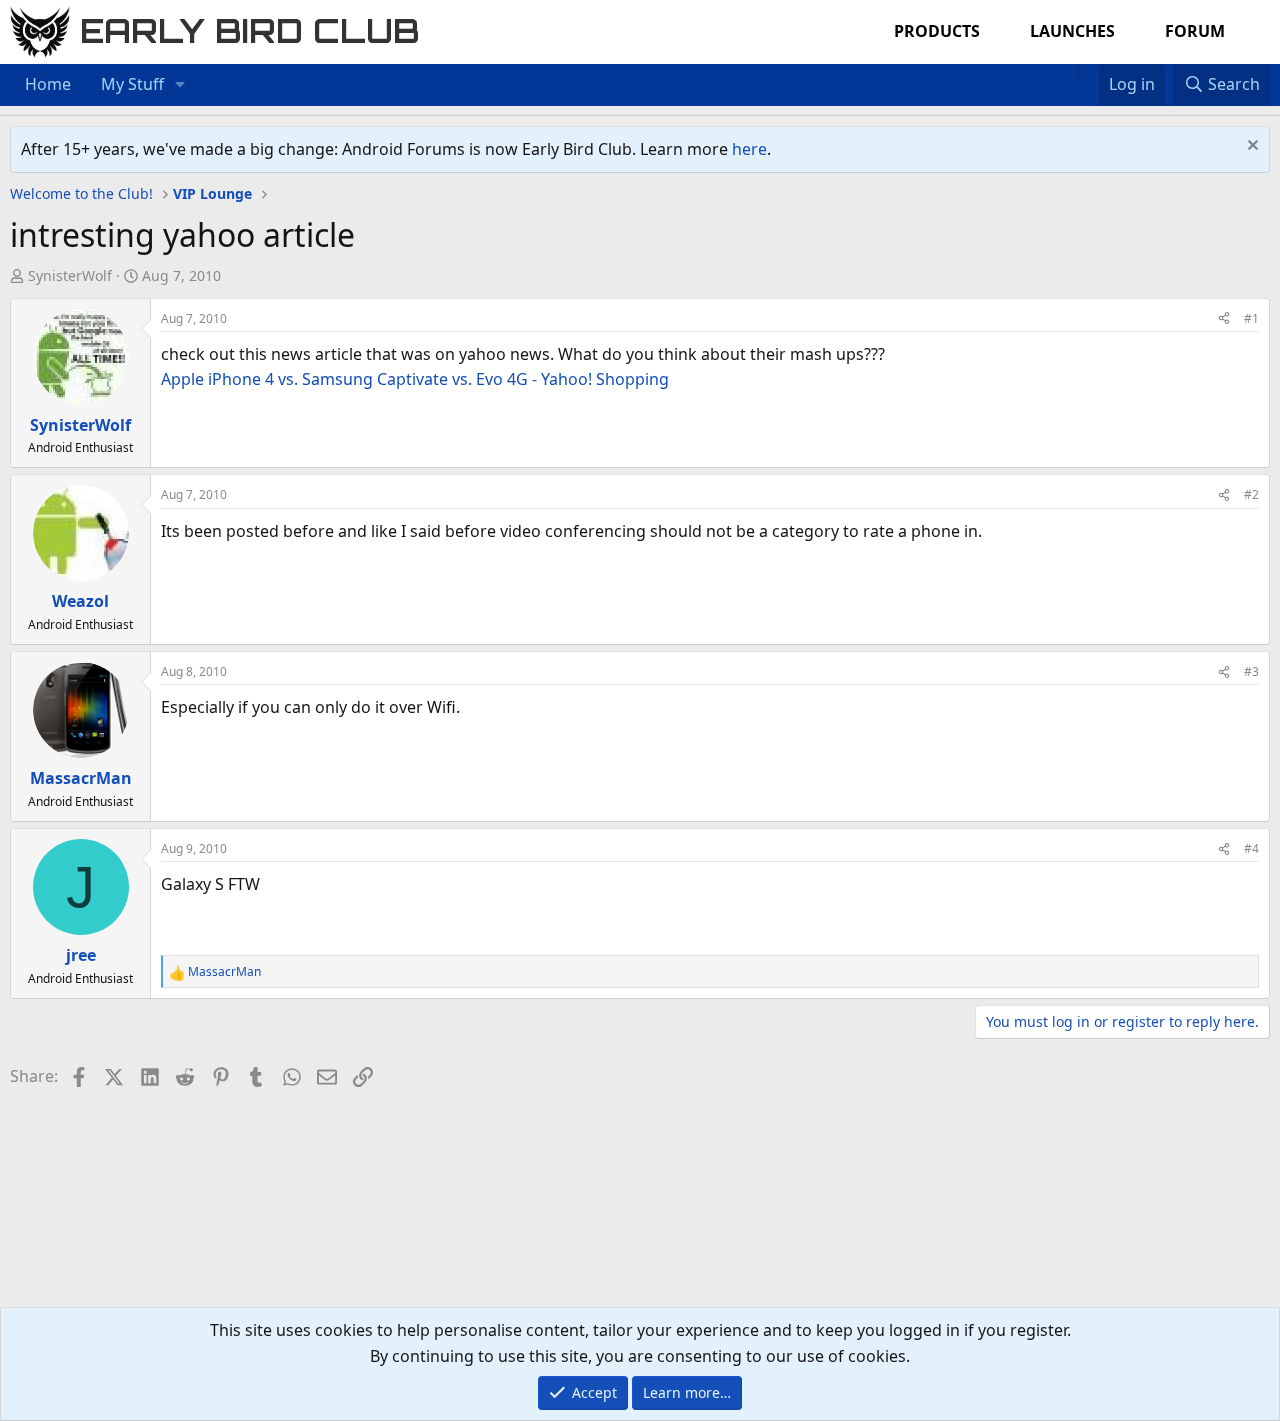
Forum (1195, 31)
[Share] (1224, 318)
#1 (1251, 318)
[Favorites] (1088, 72)
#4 (1251, 848)
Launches (1072, 31)
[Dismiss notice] (1250, 147)
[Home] (1068, 72)
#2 (1251, 494)
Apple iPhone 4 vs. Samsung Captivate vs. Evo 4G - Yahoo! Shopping (415, 379)
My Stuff (132, 84)
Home (48, 84)
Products (937, 31)
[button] (180, 85)
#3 (1251, 671)
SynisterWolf (70, 275)
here (749, 149)
